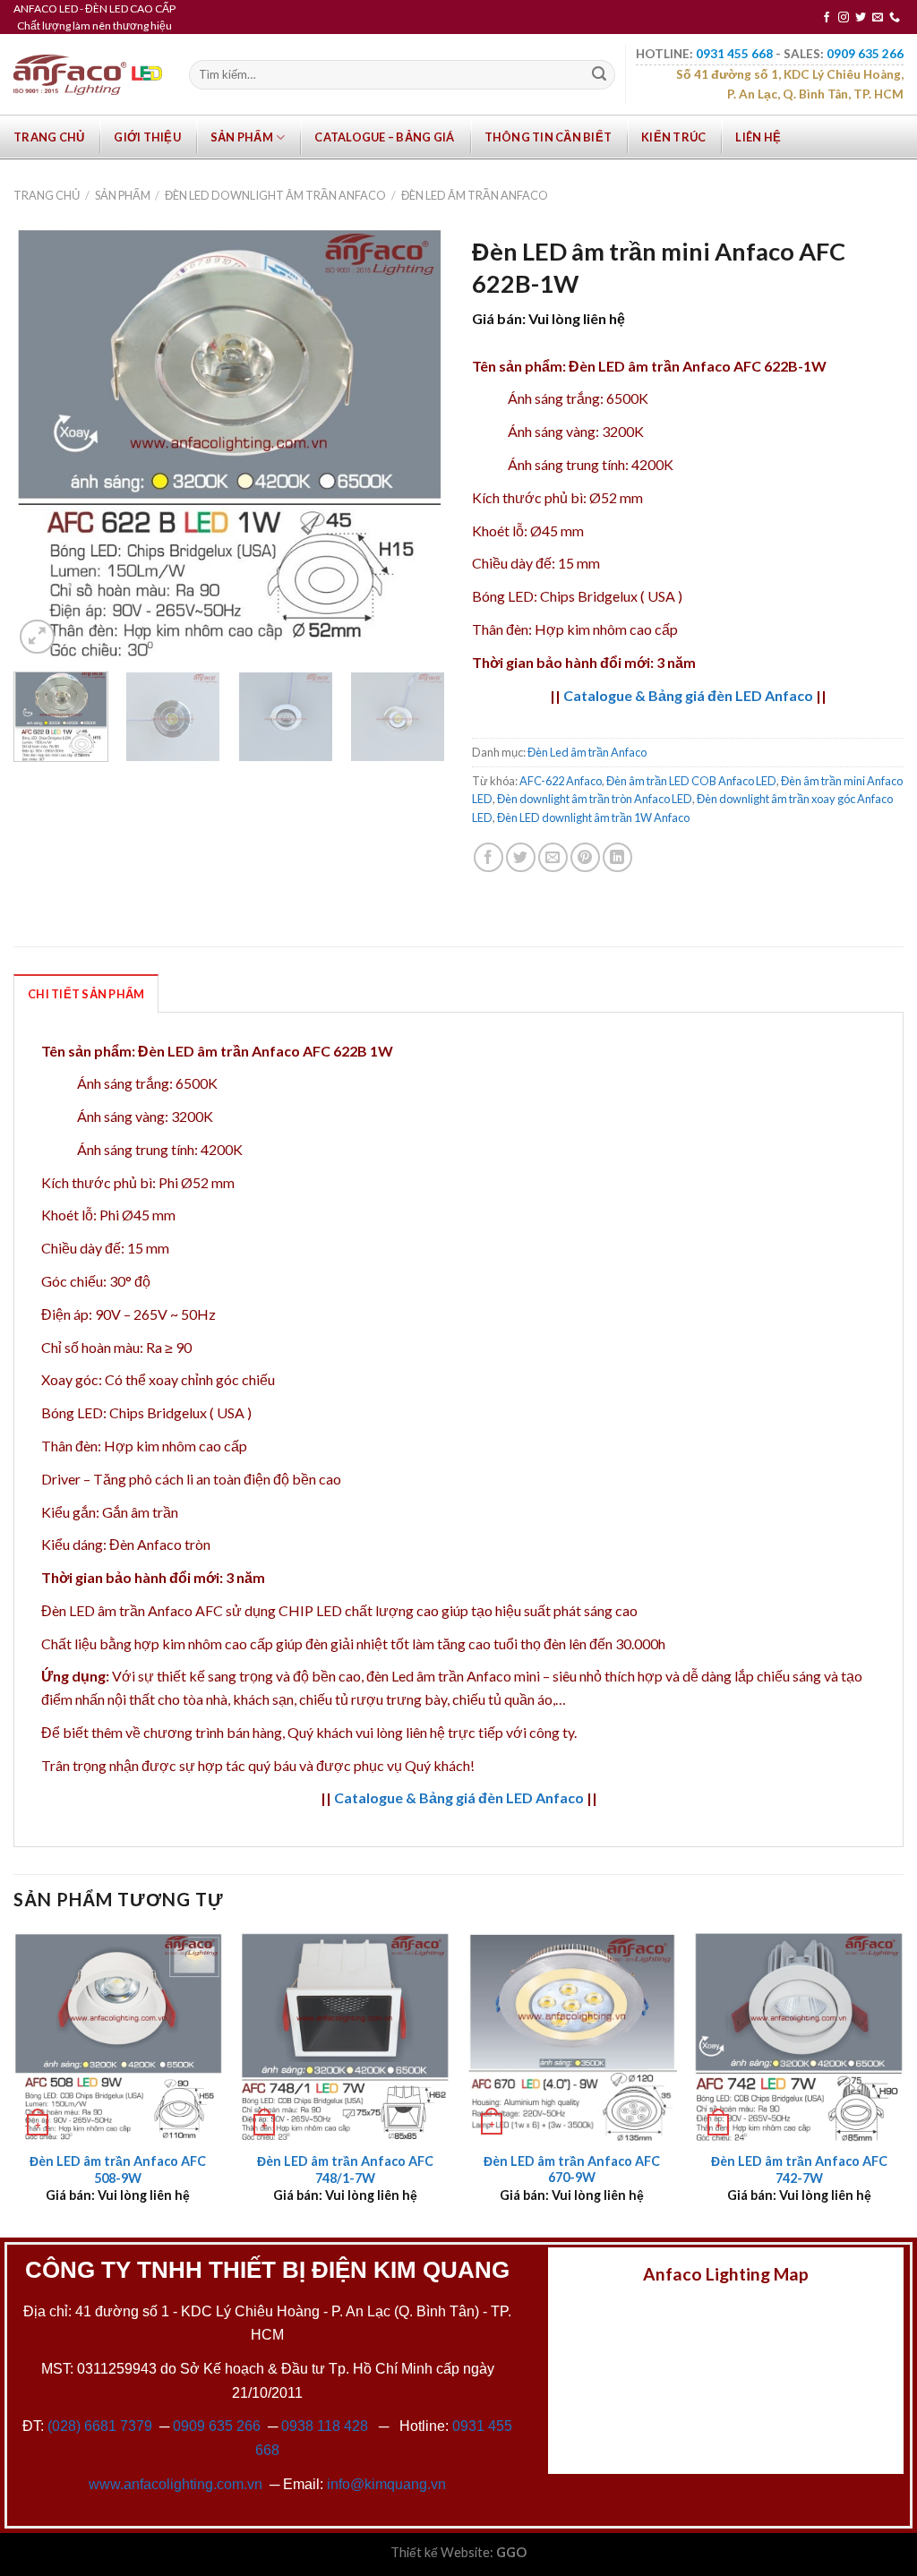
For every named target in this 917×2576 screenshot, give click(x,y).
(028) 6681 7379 (102, 2426)
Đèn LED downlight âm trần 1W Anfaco (593, 817)
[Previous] (45, 442)
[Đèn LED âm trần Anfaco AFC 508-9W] (118, 2037)
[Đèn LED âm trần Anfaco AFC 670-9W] (572, 2037)
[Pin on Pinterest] (585, 857)
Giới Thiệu (147, 137)
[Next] (414, 442)
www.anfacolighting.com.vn (176, 2484)
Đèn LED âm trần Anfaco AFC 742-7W (799, 2169)
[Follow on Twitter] (861, 18)
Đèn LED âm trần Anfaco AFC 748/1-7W (345, 2169)
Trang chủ (49, 137)
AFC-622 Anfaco (561, 781)
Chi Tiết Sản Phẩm (86, 994)
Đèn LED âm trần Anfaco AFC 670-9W (572, 2169)
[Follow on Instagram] (844, 18)
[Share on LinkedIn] (617, 857)
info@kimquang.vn (386, 2484)
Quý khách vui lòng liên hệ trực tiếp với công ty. (432, 1732)
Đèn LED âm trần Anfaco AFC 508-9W (118, 2169)
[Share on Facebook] (488, 857)
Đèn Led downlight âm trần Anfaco (275, 195)
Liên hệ (758, 137)
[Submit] (599, 75)
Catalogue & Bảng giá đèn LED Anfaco (688, 695)
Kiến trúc (673, 137)
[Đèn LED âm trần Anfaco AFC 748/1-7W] (345, 2037)
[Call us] (895, 18)
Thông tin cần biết (548, 137)
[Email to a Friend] (553, 857)
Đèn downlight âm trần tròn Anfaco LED (595, 799)
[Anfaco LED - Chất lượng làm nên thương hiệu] (88, 75)
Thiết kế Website (440, 2552)
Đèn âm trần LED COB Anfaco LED (691, 781)
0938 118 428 (325, 2426)
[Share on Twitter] (521, 857)
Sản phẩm (242, 137)
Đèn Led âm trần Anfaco (475, 195)
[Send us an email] (878, 18)
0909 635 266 (217, 2426)
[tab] (86, 993)
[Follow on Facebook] (827, 18)
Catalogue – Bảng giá (384, 137)
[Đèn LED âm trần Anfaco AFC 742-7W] (799, 2037)
